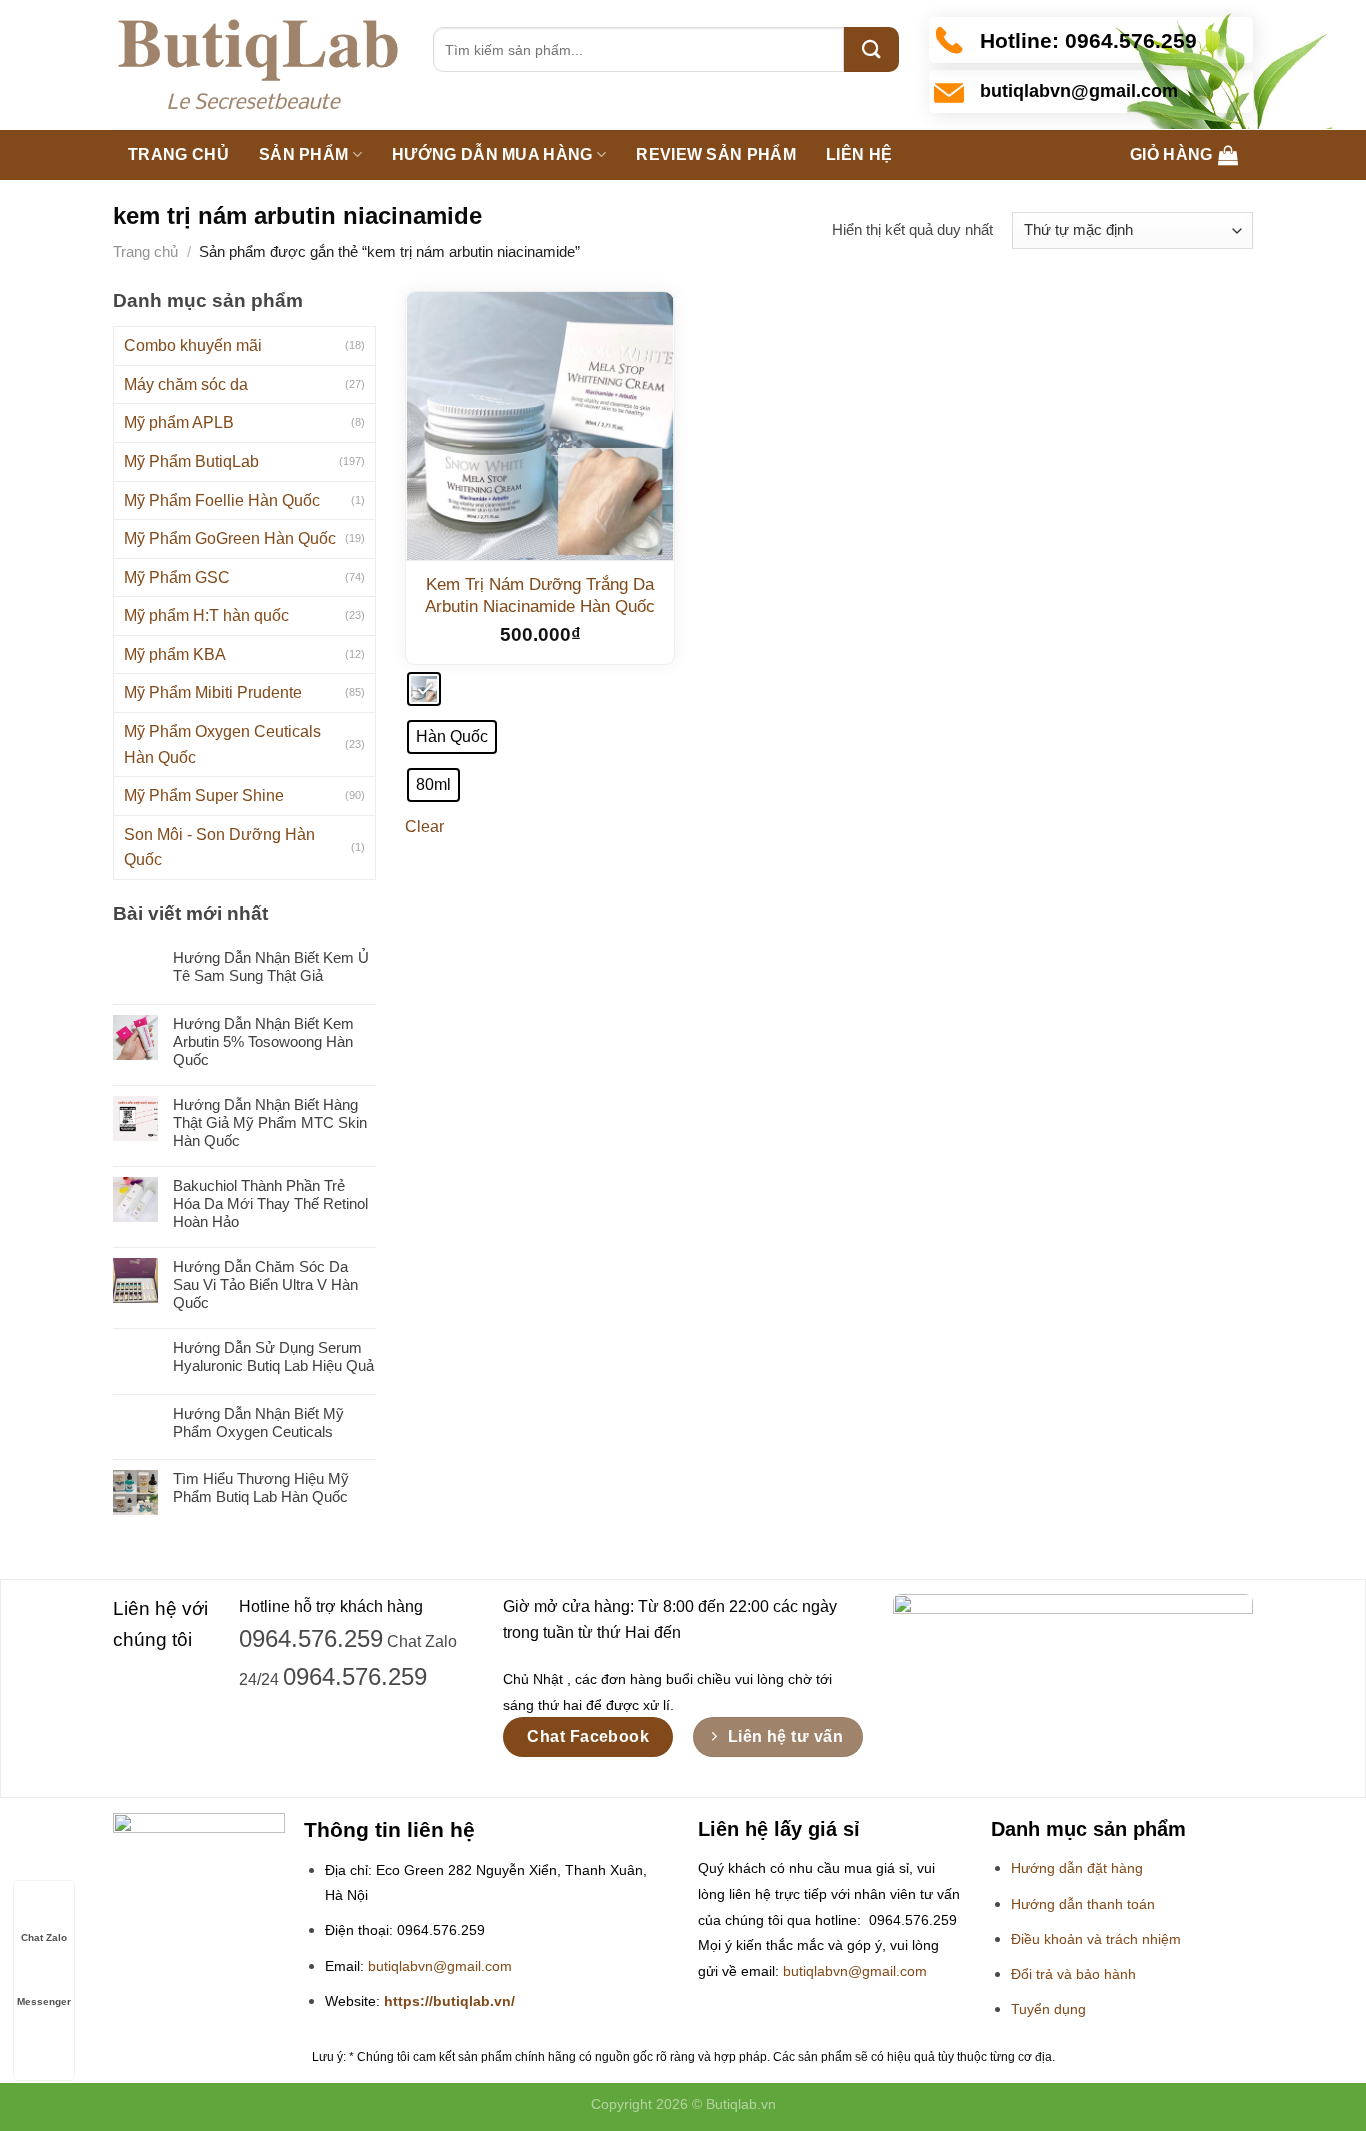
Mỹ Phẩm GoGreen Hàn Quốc (230, 538)
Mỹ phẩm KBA (175, 654)
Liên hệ (859, 154)
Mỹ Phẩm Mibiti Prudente (213, 692)
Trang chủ (178, 154)
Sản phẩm (304, 154)
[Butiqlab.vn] (258, 65)
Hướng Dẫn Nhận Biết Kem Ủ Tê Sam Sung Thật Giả (271, 966)
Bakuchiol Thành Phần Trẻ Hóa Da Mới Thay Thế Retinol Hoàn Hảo (270, 1203)
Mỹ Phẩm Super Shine (204, 795)
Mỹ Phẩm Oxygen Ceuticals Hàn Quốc (222, 744)
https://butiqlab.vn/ (449, 2001)
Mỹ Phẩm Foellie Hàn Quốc (222, 500)
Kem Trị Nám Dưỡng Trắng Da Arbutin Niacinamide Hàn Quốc (540, 595)
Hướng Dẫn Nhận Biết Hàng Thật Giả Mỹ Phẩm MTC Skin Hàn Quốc (270, 1122)
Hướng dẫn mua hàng (492, 154)
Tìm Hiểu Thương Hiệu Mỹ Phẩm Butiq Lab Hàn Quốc (261, 1487)
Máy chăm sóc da (186, 384)
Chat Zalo (44, 1937)
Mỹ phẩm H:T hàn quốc (206, 615)
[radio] (424, 689)
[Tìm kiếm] (871, 49)
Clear (424, 826)
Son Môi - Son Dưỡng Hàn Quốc (219, 847)
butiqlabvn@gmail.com (440, 1966)
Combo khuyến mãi (193, 345)
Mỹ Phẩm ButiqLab (191, 461)
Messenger (44, 2001)
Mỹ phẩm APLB (179, 422)
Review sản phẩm (716, 154)
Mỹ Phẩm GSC (177, 577)
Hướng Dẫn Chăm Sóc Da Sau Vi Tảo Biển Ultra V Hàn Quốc (265, 1284)
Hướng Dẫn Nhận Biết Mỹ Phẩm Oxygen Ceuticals (258, 1422)
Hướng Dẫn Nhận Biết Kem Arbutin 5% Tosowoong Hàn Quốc (263, 1041)
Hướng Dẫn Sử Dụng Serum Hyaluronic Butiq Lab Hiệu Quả (273, 1356)
